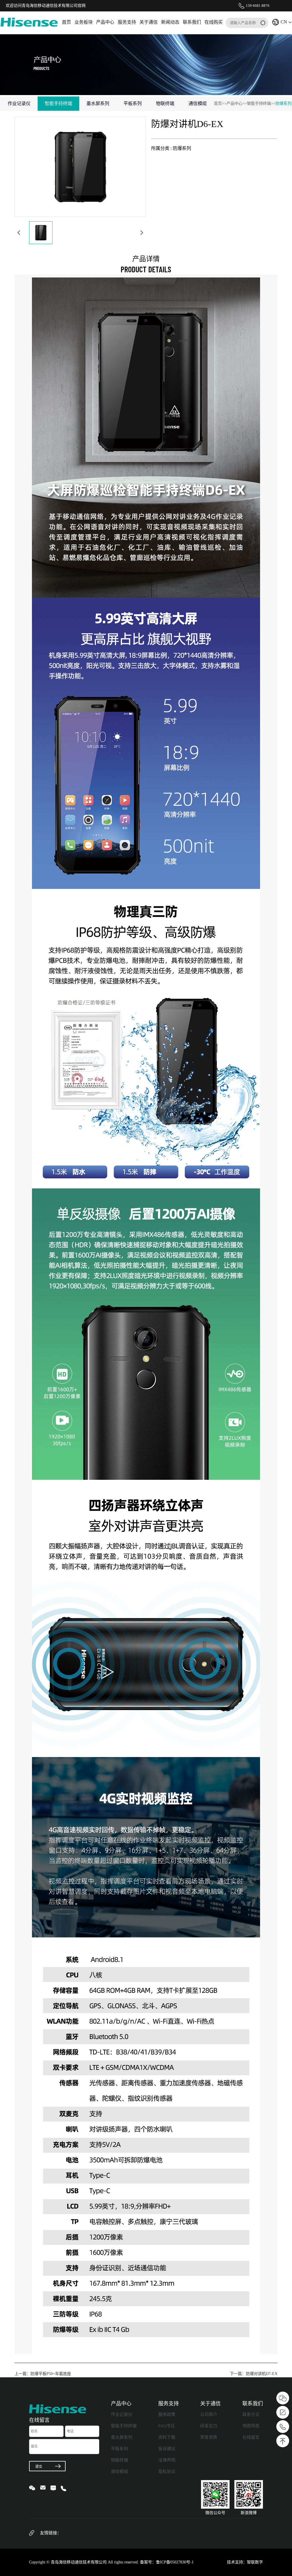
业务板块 (84, 22)
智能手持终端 (259, 103)
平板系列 (119, 2449)
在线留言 (251, 2437)
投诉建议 (167, 2449)
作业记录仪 (122, 2414)
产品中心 (105, 22)
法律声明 (167, 2460)
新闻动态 (170, 22)
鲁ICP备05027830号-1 (175, 2562)
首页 (66, 22)
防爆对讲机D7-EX (262, 2374)
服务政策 (167, 2414)
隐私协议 (167, 2472)
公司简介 (209, 2414)
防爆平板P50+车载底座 (51, 2374)
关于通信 (149, 22)
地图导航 (251, 2426)
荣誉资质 (209, 2437)
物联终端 (119, 2460)
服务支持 (127, 22)
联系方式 (251, 2414)
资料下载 (167, 2437)
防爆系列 (283, 103)
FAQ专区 (167, 2426)
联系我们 (192, 22)
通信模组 (119, 2472)
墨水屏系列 (122, 2437)
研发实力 (209, 2426)
